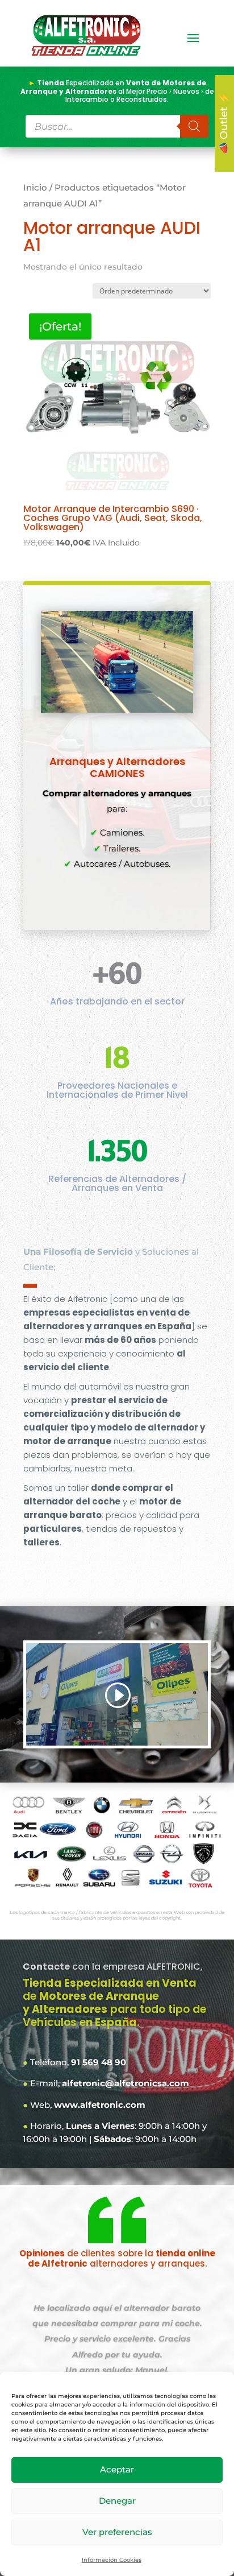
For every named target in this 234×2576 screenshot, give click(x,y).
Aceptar (117, 2469)
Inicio (35, 188)
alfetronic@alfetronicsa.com (126, 2083)
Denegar (117, 2501)
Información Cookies (112, 2560)
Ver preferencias (117, 2532)
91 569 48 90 (99, 2062)
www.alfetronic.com (100, 2105)
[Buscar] (194, 126)
